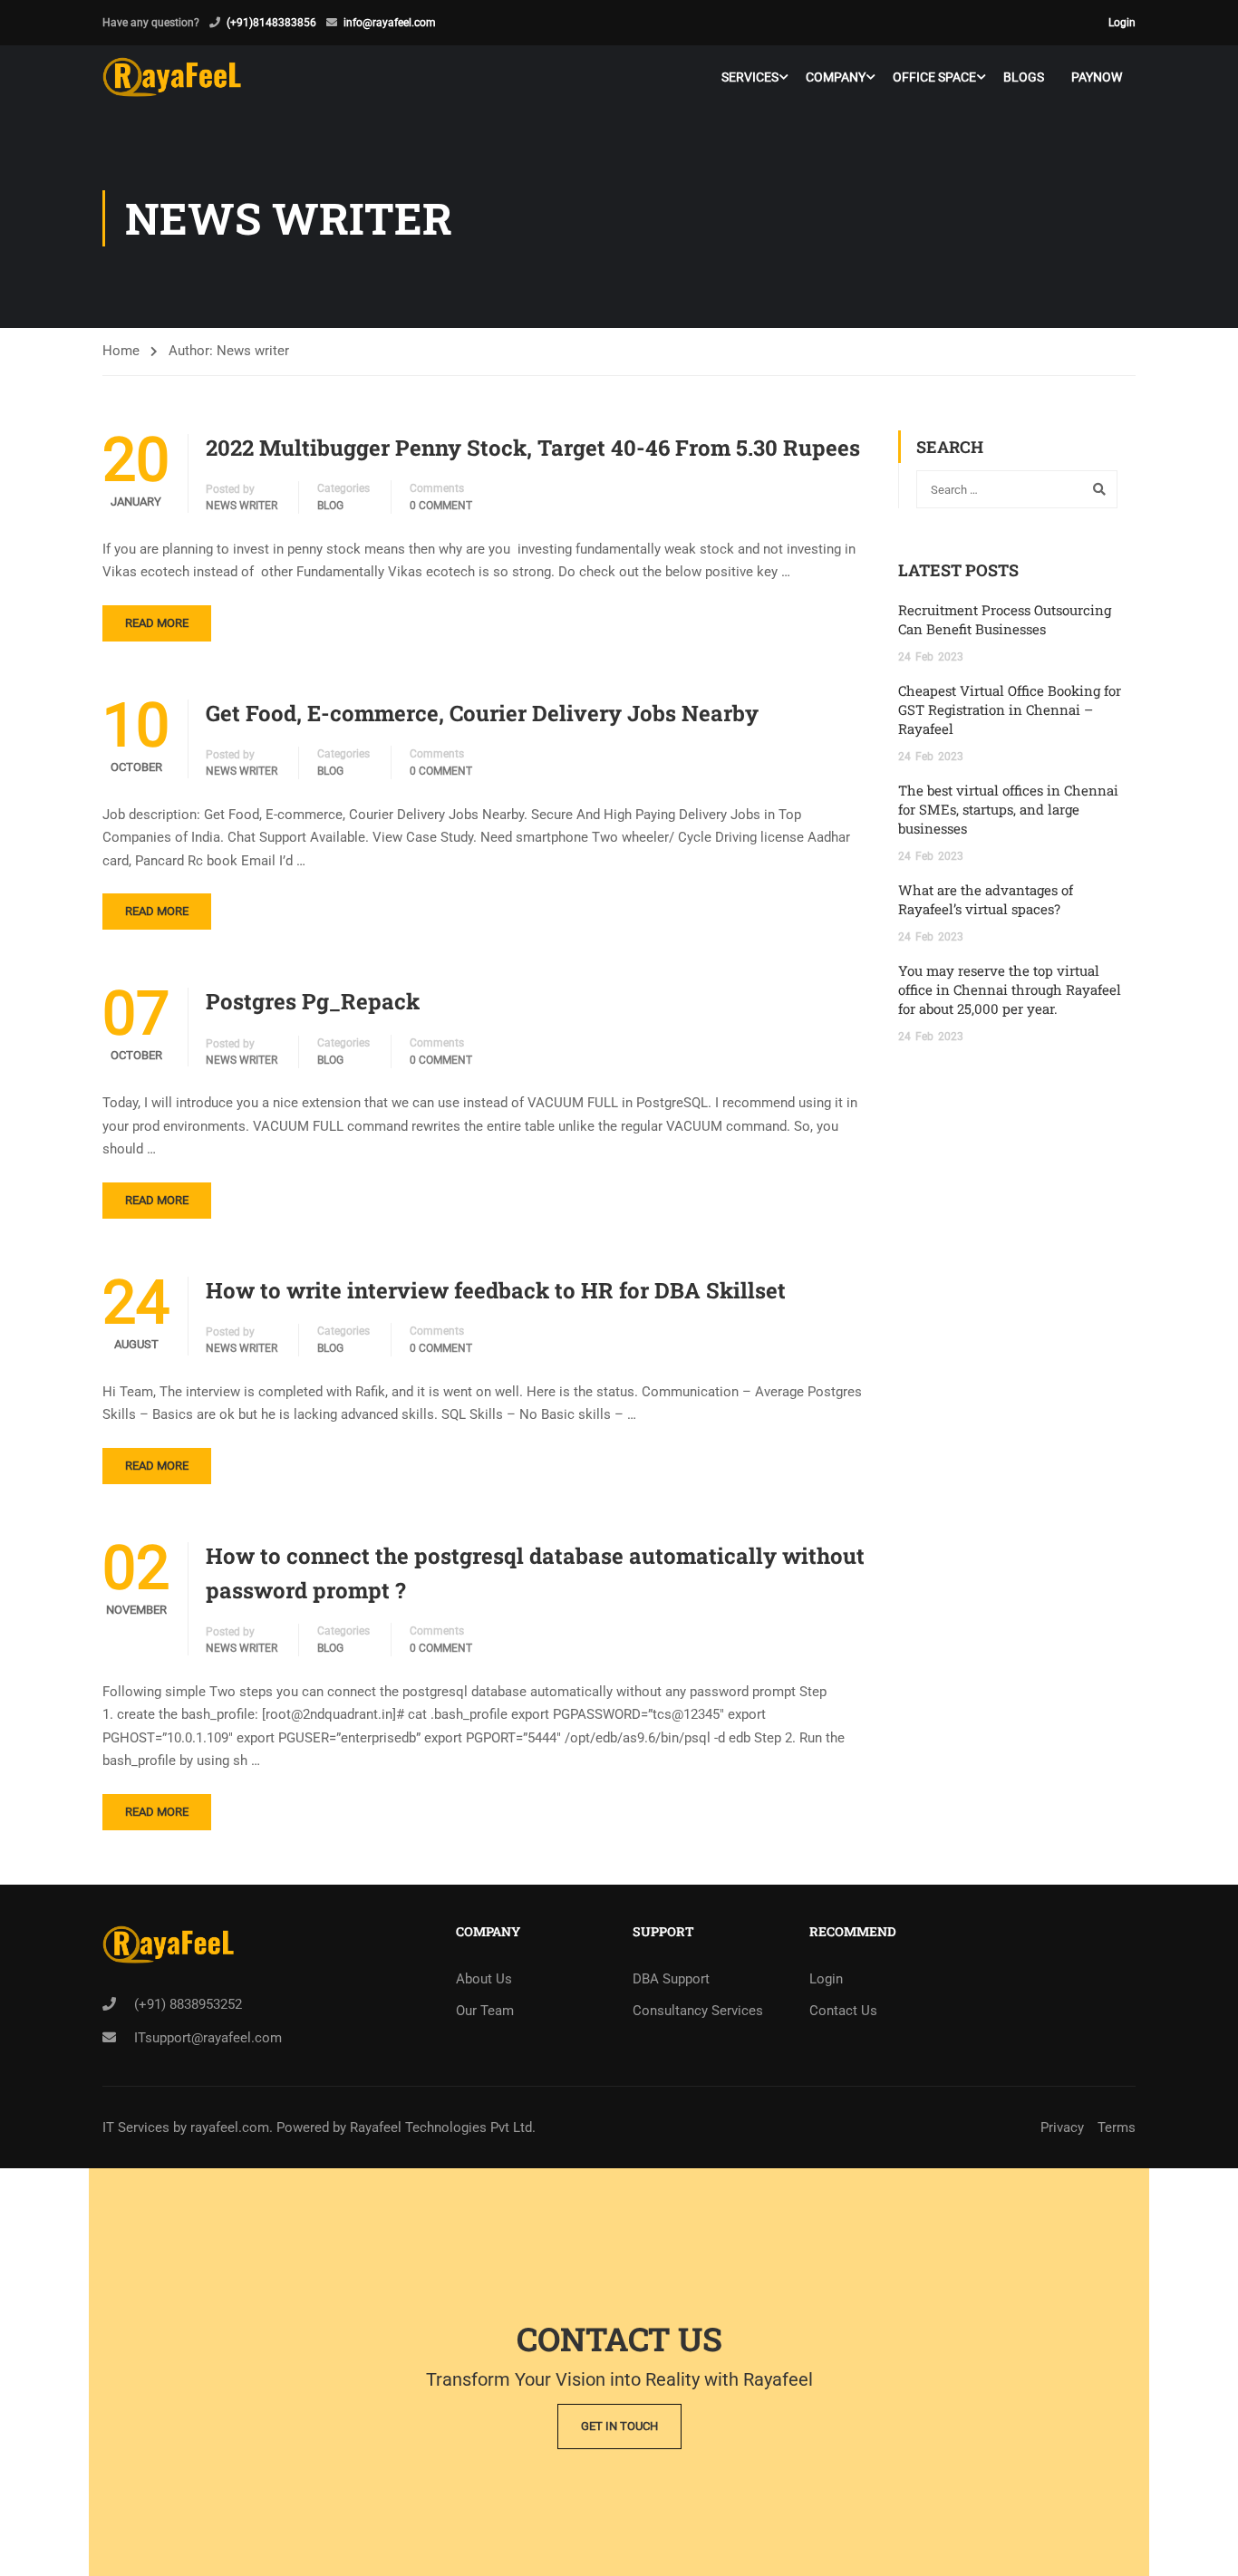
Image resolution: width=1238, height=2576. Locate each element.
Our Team (485, 2011)
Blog (330, 506)
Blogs (1024, 77)
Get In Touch (619, 2426)
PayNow (1097, 77)
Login (1122, 23)
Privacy (1062, 2127)
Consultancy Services (698, 2011)
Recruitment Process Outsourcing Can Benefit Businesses (1005, 619)
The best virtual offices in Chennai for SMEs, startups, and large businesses (1008, 809)
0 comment (441, 506)
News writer (242, 506)
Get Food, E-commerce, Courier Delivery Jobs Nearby (482, 713)
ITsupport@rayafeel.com (208, 2038)
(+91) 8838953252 (188, 2004)
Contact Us (843, 2011)
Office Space (934, 77)
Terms (1117, 2127)
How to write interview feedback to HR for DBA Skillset (496, 1290)
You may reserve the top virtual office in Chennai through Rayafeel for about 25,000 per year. (1010, 989)
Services (750, 77)
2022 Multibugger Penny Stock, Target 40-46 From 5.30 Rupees (533, 448)
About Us (484, 1979)
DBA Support (671, 1979)
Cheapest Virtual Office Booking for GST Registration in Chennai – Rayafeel (1010, 709)
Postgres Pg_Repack (313, 1001)
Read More (157, 623)
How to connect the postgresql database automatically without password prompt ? (535, 1573)
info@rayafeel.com (390, 23)
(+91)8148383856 (271, 23)
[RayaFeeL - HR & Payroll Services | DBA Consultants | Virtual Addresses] (172, 77)
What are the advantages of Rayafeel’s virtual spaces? (986, 899)
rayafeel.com (230, 2127)
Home (121, 351)
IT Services (138, 2127)
